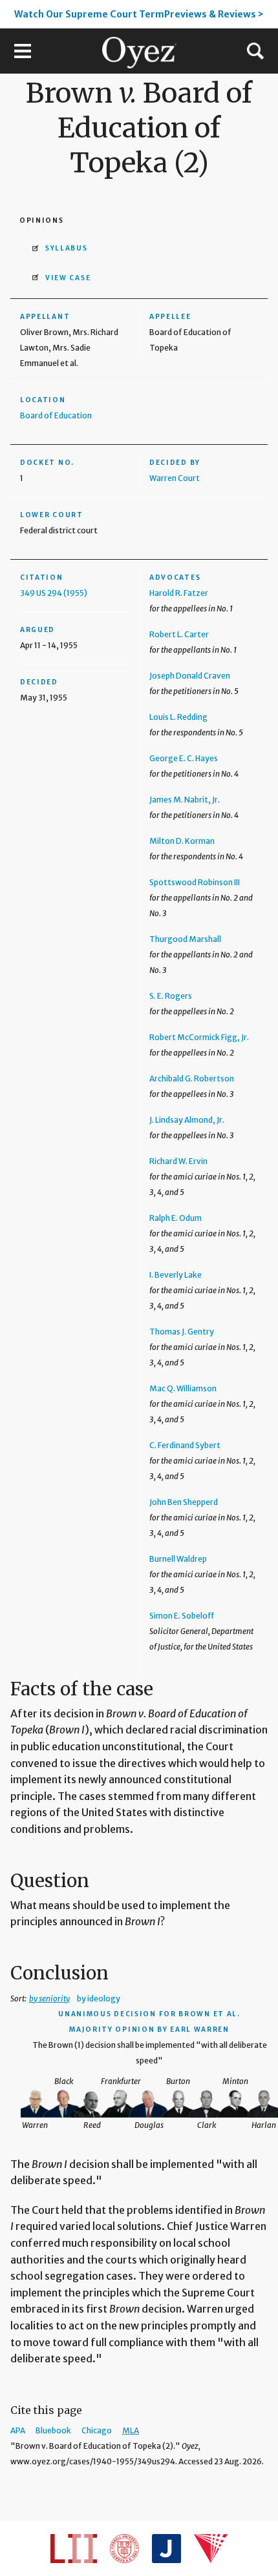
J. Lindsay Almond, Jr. (187, 1120)
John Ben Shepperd (184, 1502)
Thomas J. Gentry (182, 1332)
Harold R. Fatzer (179, 593)
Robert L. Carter (179, 634)
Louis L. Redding (178, 717)
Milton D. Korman (182, 841)
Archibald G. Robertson (192, 1078)
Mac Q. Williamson (183, 1388)
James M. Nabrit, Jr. (185, 800)
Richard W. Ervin (178, 1161)
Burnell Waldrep (178, 1559)
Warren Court (175, 478)
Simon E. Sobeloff (182, 1616)
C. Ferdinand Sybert (185, 1445)
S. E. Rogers (171, 996)
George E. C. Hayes (184, 758)
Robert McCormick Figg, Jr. (199, 1037)
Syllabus (67, 248)
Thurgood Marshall (185, 939)
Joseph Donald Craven (190, 676)
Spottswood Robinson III (195, 882)
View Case (68, 278)
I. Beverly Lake (176, 1275)
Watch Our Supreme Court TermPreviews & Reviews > (139, 14)
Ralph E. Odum (176, 1218)
